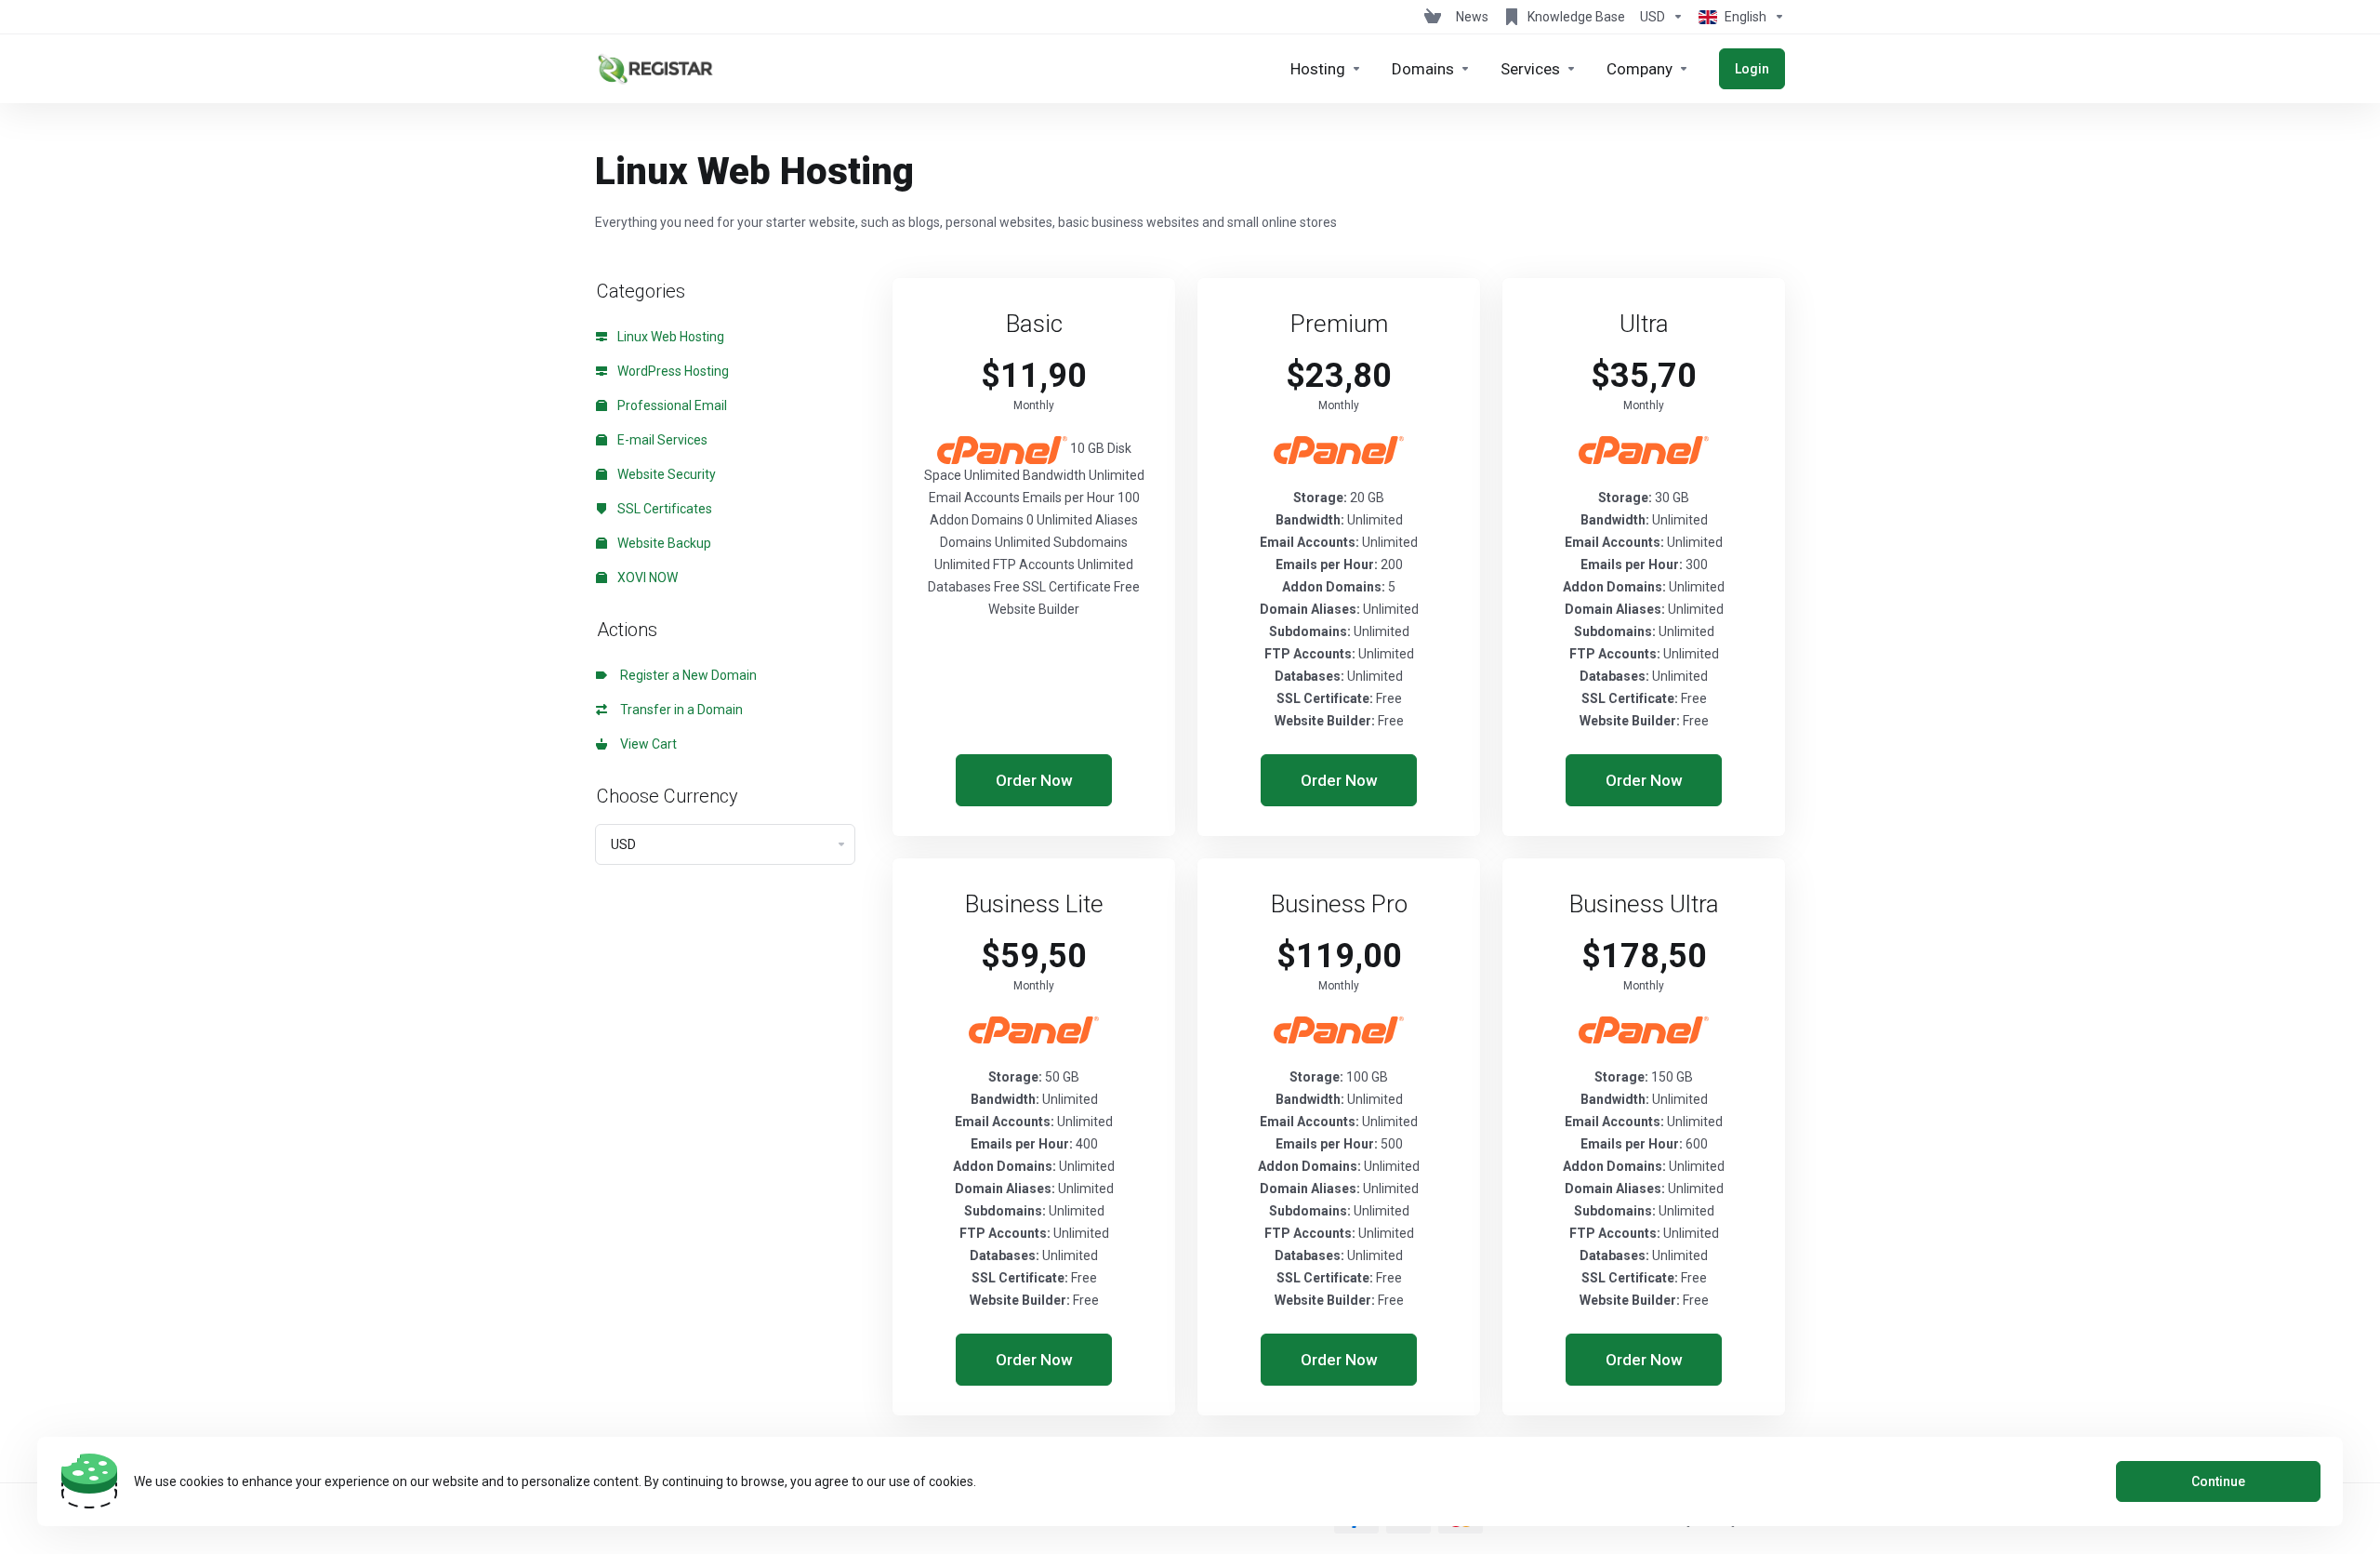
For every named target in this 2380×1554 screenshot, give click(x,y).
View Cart (646, 744)
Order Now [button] (1034, 780)
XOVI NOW (646, 578)
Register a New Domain (686, 675)
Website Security (665, 474)
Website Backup (663, 543)
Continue (2218, 1481)
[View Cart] (1433, 17)
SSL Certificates (663, 509)
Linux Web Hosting (669, 337)
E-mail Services (661, 440)
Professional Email (671, 405)
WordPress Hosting (672, 371)
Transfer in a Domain (679, 710)
